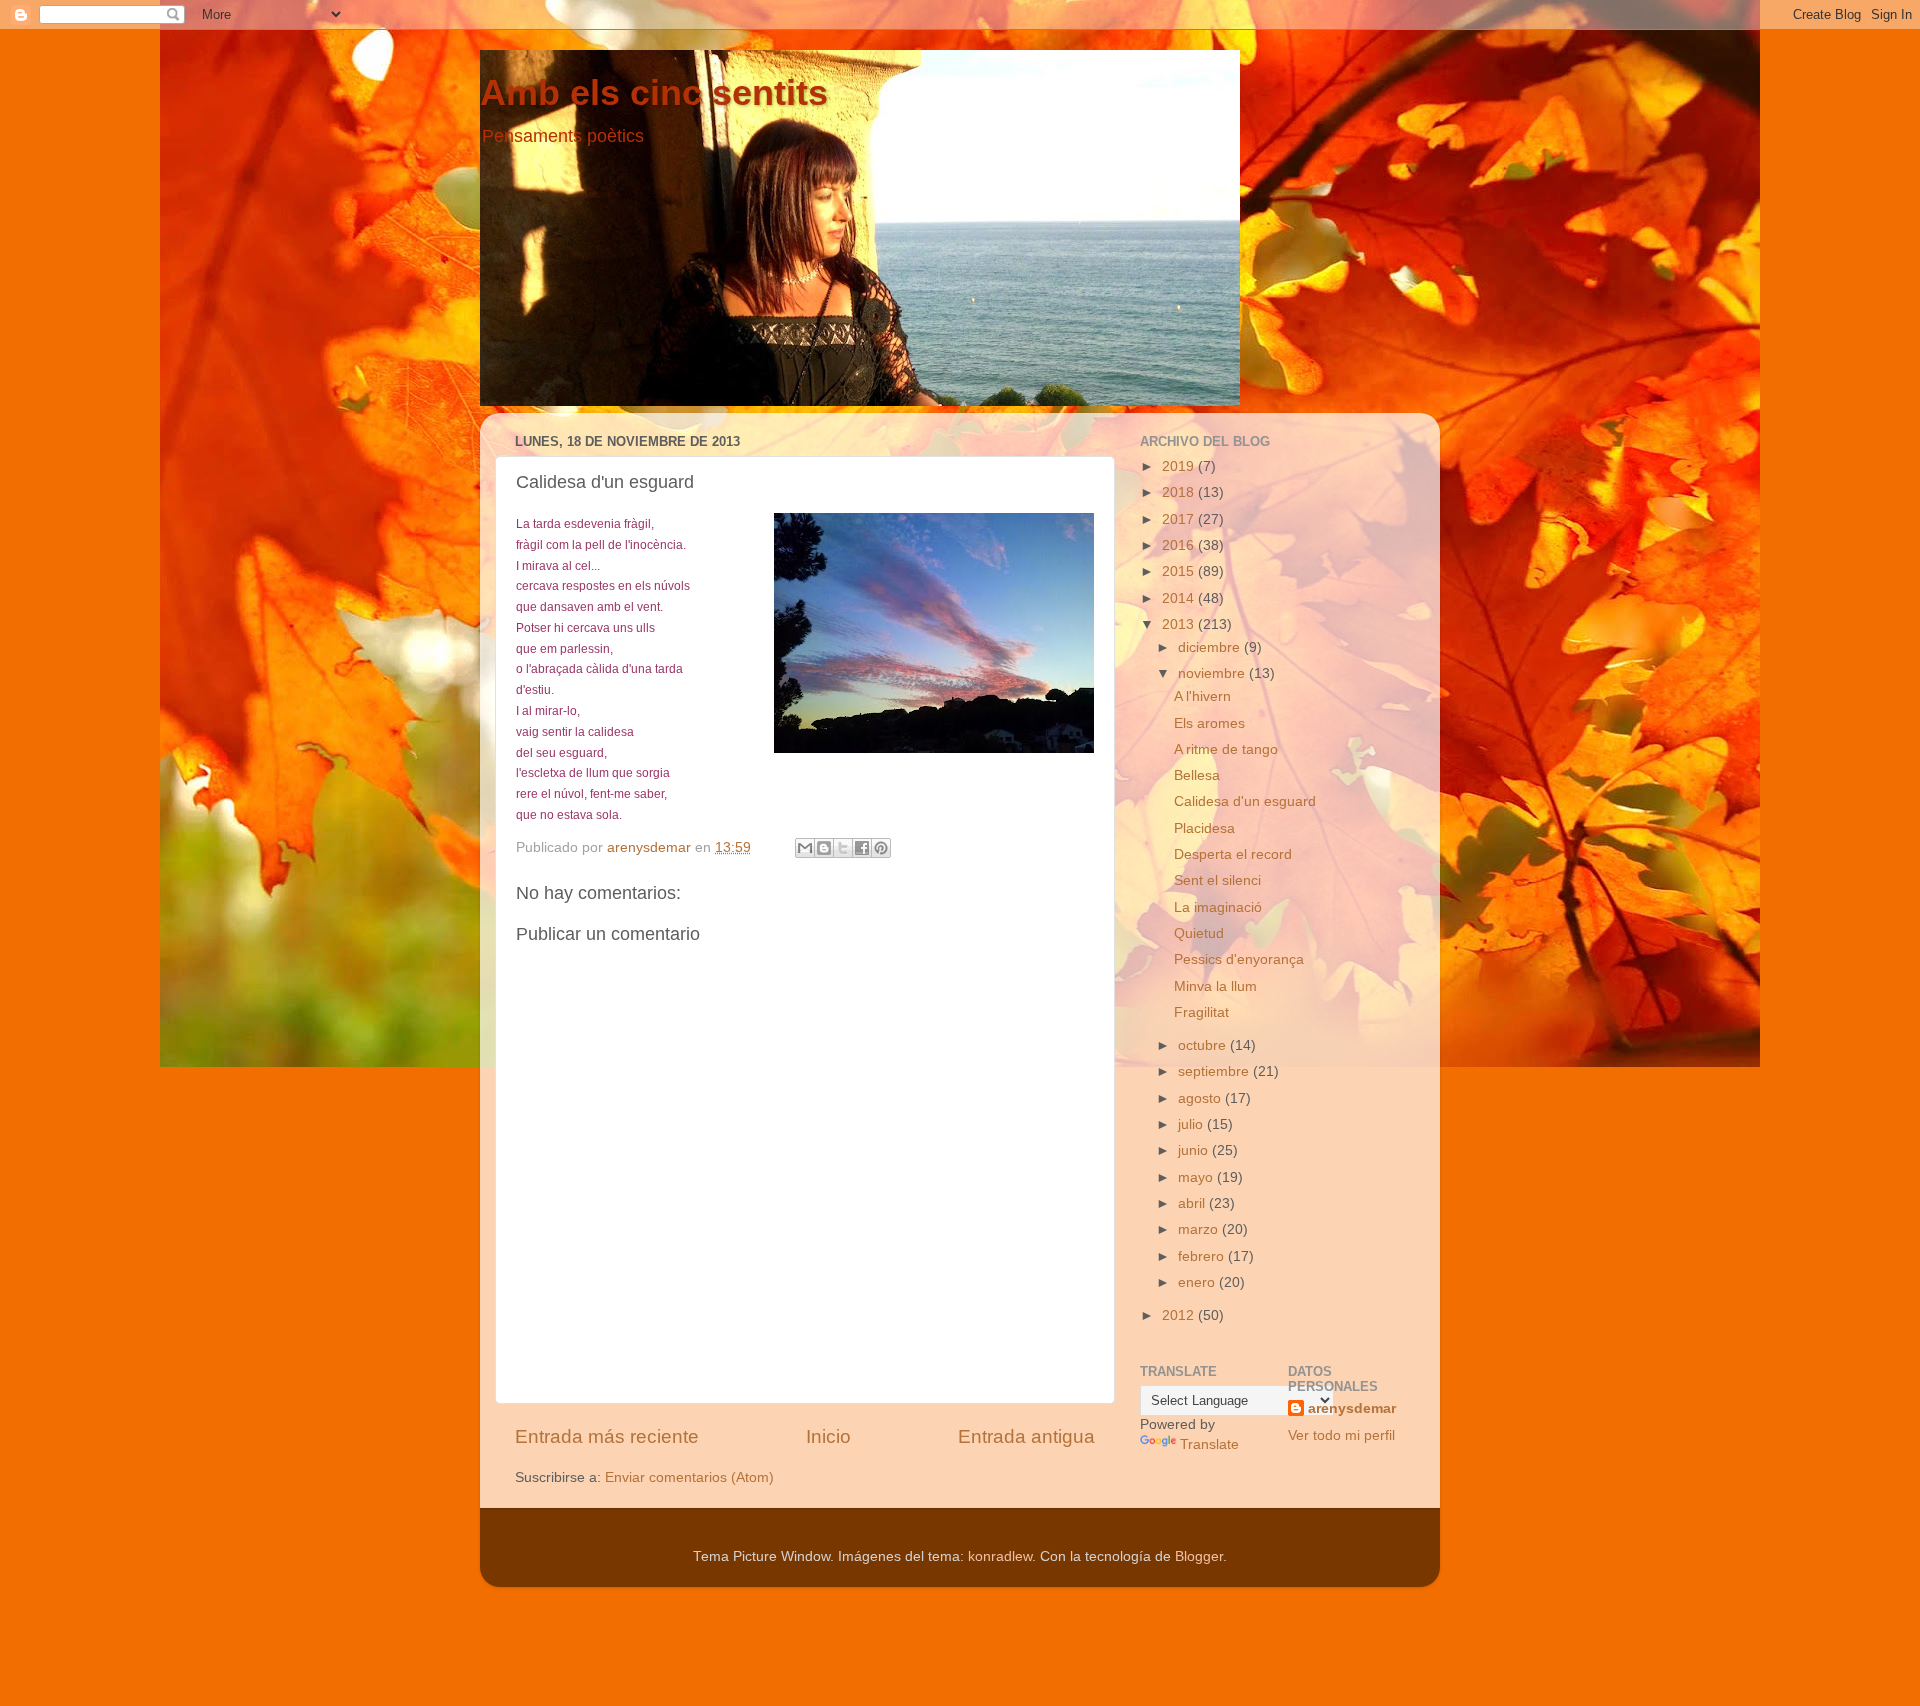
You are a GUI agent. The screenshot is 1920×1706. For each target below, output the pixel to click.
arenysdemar (1352, 1408)
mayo (1197, 1177)
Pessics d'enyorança (1239, 959)
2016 (1180, 545)
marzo (1200, 1229)
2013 (1180, 624)
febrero (1203, 1256)
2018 (1180, 492)
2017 (1180, 519)
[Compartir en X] (843, 848)
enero (1198, 1282)
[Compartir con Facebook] (862, 848)
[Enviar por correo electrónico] (805, 848)
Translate (1209, 1444)
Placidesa (1204, 828)
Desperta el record (1233, 854)
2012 (1180, 1315)
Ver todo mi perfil (1341, 1435)
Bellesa (1197, 775)
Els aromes (1209, 723)
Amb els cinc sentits (654, 92)
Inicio (828, 1436)
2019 (1180, 466)
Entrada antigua (1026, 1436)
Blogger (1199, 1556)
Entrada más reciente (607, 1436)
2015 (1180, 571)
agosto (1201, 1098)
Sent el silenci (1217, 880)
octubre (1204, 1045)
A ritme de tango (1226, 749)
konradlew (1000, 1556)
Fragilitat (1201, 1012)
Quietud (1199, 933)
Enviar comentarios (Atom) (689, 1477)
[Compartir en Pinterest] (881, 848)
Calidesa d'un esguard (1245, 801)
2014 (1180, 598)
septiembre (1215, 1071)
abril (1193, 1203)
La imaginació (1218, 907)
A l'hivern (1202, 696)
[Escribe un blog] (824, 848)
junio (1195, 1150)
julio (1192, 1124)
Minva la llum (1215, 986)
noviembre (1213, 673)
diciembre (1211, 647)
